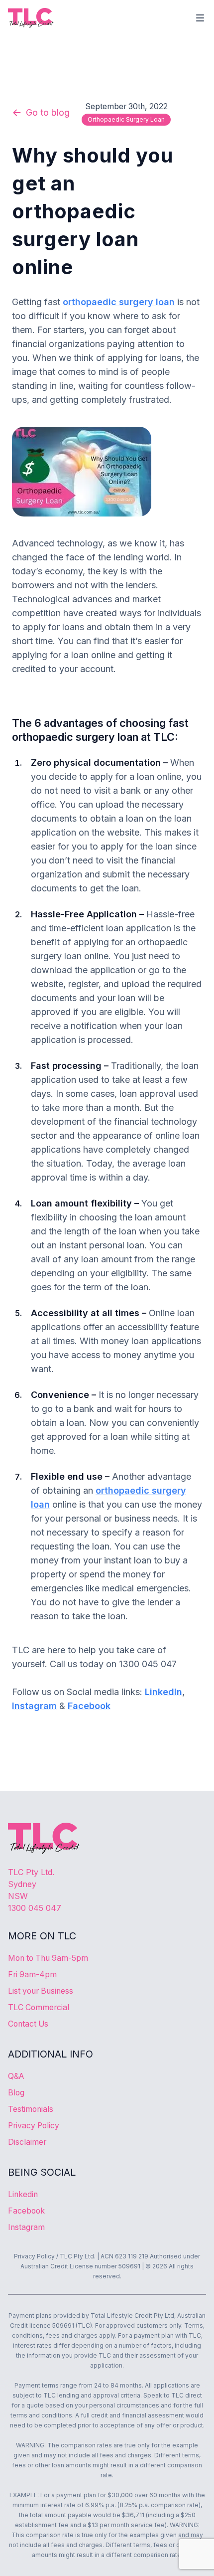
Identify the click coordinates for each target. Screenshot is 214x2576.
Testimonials (31, 2109)
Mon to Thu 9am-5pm (48, 1958)
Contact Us (28, 2024)
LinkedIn (163, 1692)
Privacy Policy (34, 2126)
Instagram (34, 1706)
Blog (16, 2093)
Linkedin (23, 2194)
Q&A (16, 2076)
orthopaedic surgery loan (126, 119)
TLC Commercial (39, 2007)
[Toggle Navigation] (200, 18)
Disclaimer (27, 2142)
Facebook (89, 1706)
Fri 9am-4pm (32, 1975)
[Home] (31, 18)
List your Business (41, 1991)
